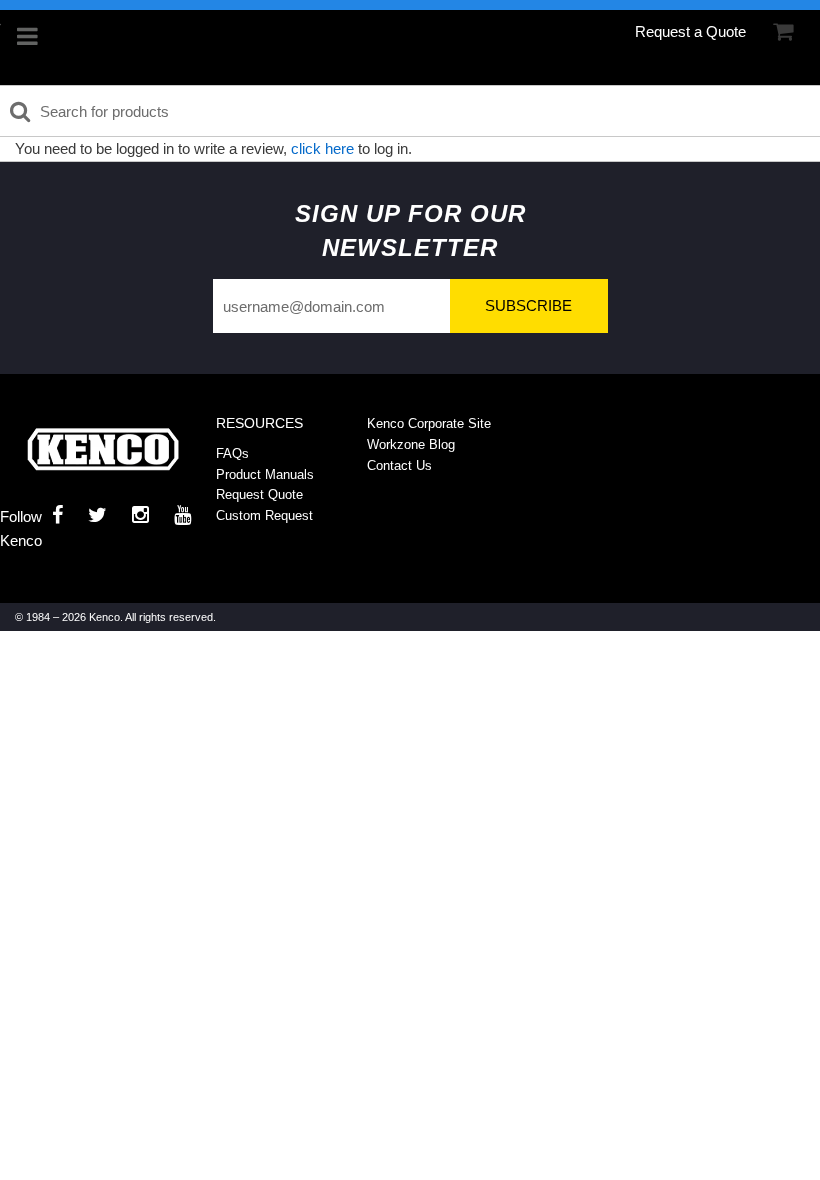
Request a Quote (690, 31)
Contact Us (399, 465)
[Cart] (783, 32)
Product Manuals (265, 474)
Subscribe (528, 305)
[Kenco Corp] (103, 449)
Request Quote (259, 494)
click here (322, 148)
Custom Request (264, 515)
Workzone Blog (411, 444)
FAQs (232, 453)
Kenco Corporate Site (429, 423)
